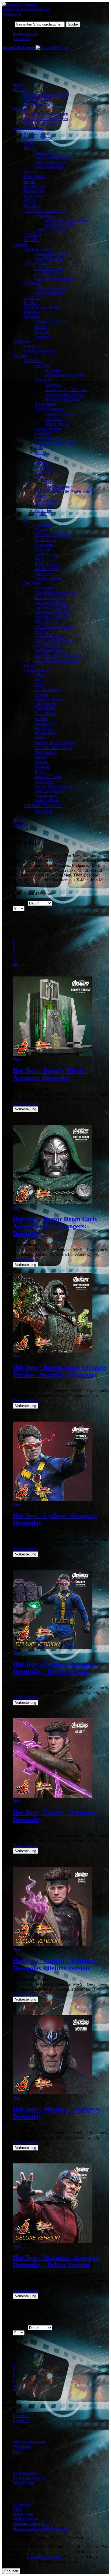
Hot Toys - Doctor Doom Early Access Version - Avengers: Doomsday (55, 1226)
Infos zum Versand (29, 2478)
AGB (18, 2509)
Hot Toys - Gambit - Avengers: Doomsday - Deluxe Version (55, 1964)
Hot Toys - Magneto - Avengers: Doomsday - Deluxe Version (57, 2261)
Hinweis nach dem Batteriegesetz (41, 2529)
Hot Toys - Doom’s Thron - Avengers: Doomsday (50, 1074)
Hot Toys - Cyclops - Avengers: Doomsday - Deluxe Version (55, 1668)
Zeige (7, 908)
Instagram (21, 2421)
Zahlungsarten (25, 2473)
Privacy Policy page (44, 2557)
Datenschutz (23, 2514)
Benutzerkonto (25, 34)
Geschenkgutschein (30, 2442)
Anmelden (22, 39)
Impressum (22, 2504)
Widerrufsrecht (25, 2519)
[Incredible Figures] (20, 4)
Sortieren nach (14, 903)
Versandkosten (25, 1104)
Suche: (8, 24)
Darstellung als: (15, 917)
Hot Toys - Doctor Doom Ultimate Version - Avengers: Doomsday (60, 1371)
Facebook (21, 2416)
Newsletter (22, 2447)
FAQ (17, 2452)
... (15, 960)
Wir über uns (24, 2483)
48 (15, 965)
